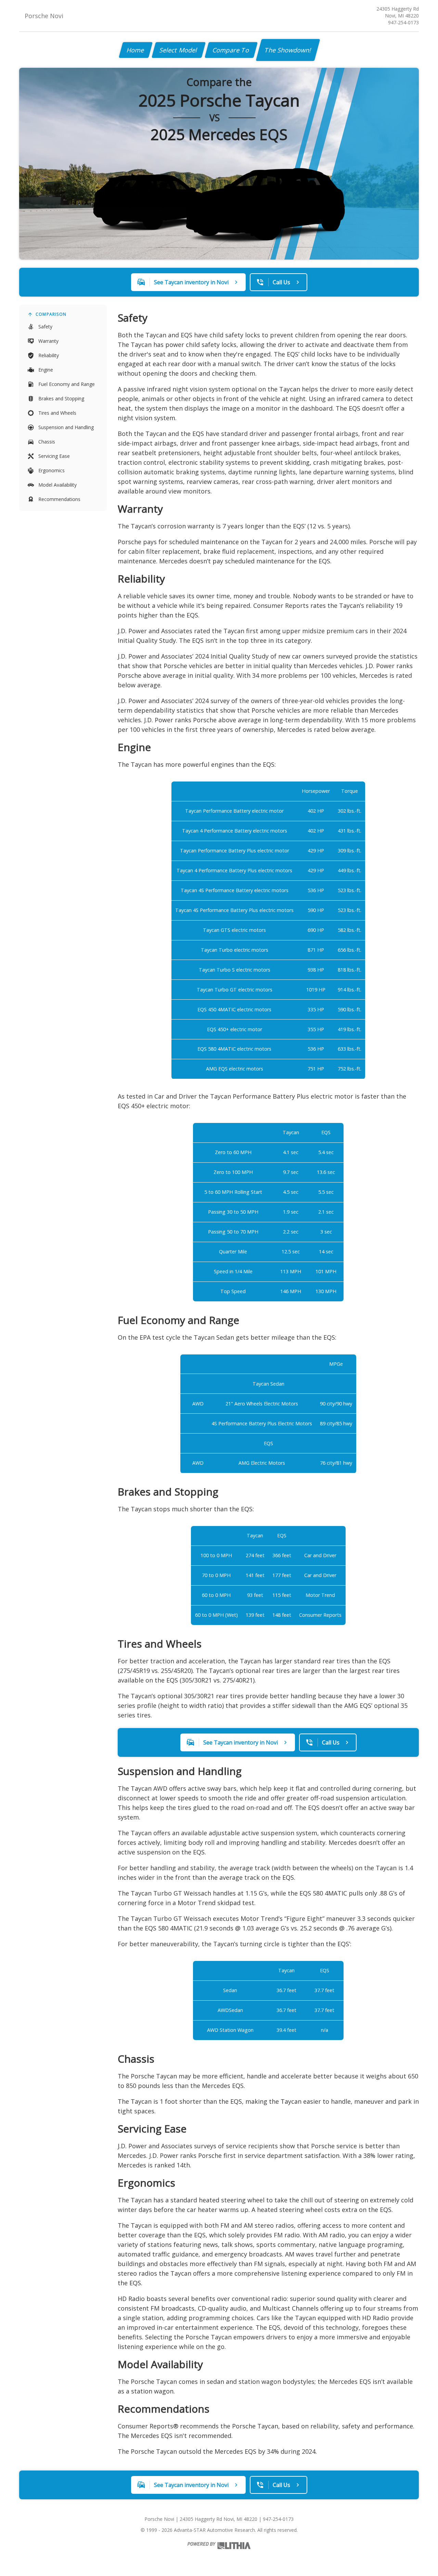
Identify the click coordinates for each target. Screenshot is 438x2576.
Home (136, 50)
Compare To (231, 50)
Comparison (51, 314)
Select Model (179, 50)
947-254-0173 (403, 22)
